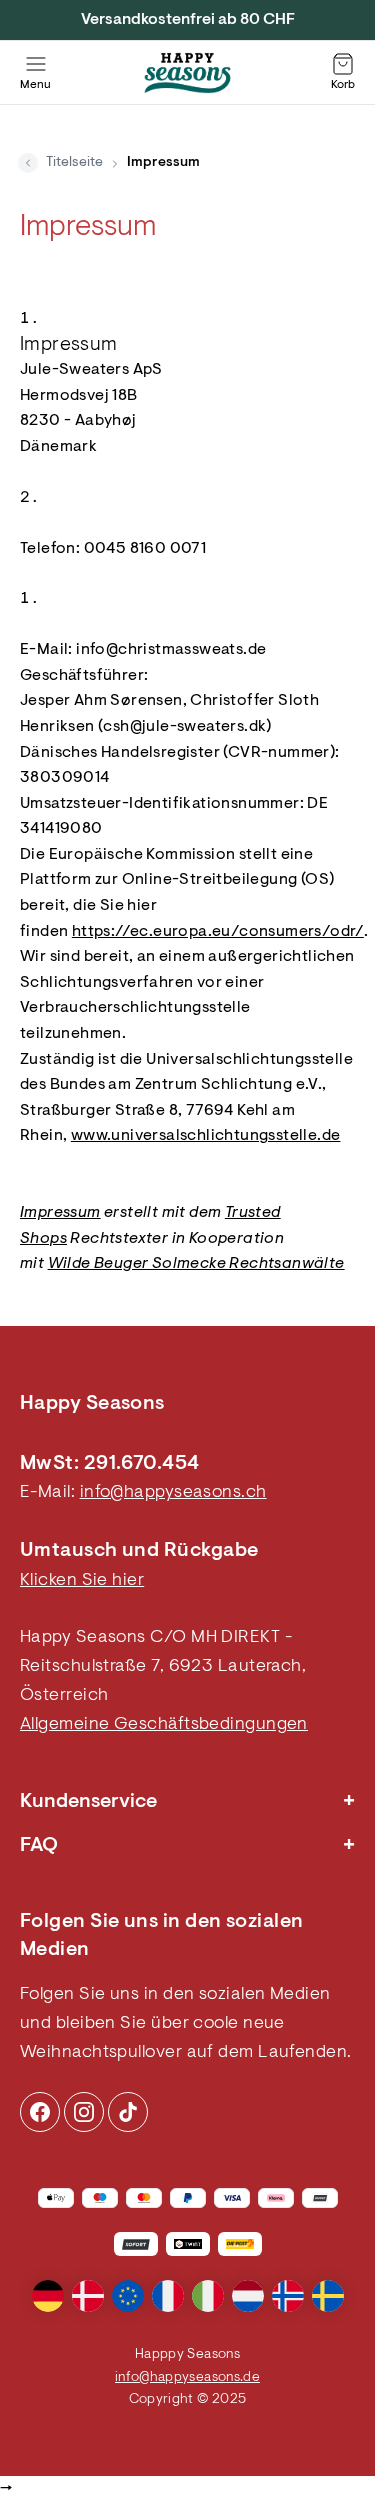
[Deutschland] (48, 2296)
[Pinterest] (84, 2112)
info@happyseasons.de (187, 2378)
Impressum (60, 1213)
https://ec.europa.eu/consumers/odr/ (218, 932)
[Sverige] (328, 2296)
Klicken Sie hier (82, 1581)
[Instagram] (40, 2112)
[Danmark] (88, 2296)
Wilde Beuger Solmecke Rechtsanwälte (196, 1264)
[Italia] (208, 2296)
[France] (168, 2296)
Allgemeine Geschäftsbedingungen (164, 1725)
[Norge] (288, 2296)
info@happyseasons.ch (173, 1493)
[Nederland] (248, 2296)
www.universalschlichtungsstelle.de (206, 1136)
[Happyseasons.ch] (188, 73)
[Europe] (128, 2296)
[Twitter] (128, 2112)
